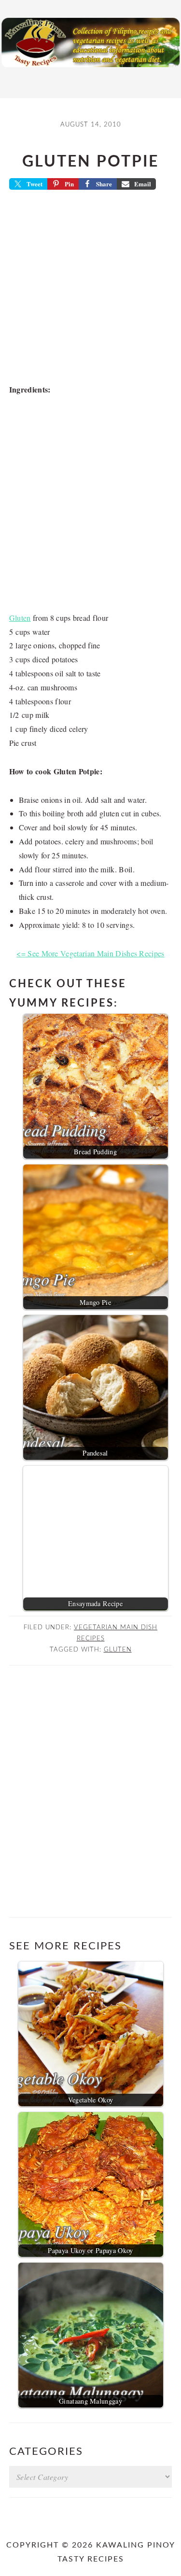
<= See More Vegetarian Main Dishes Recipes (90, 953)
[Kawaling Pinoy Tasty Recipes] (90, 70)
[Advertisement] (90, 290)
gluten (118, 1650)
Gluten (20, 618)
